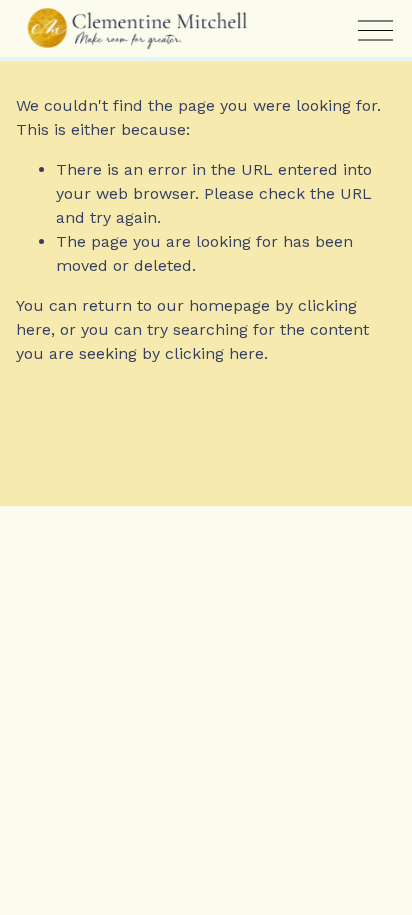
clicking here (214, 353)
